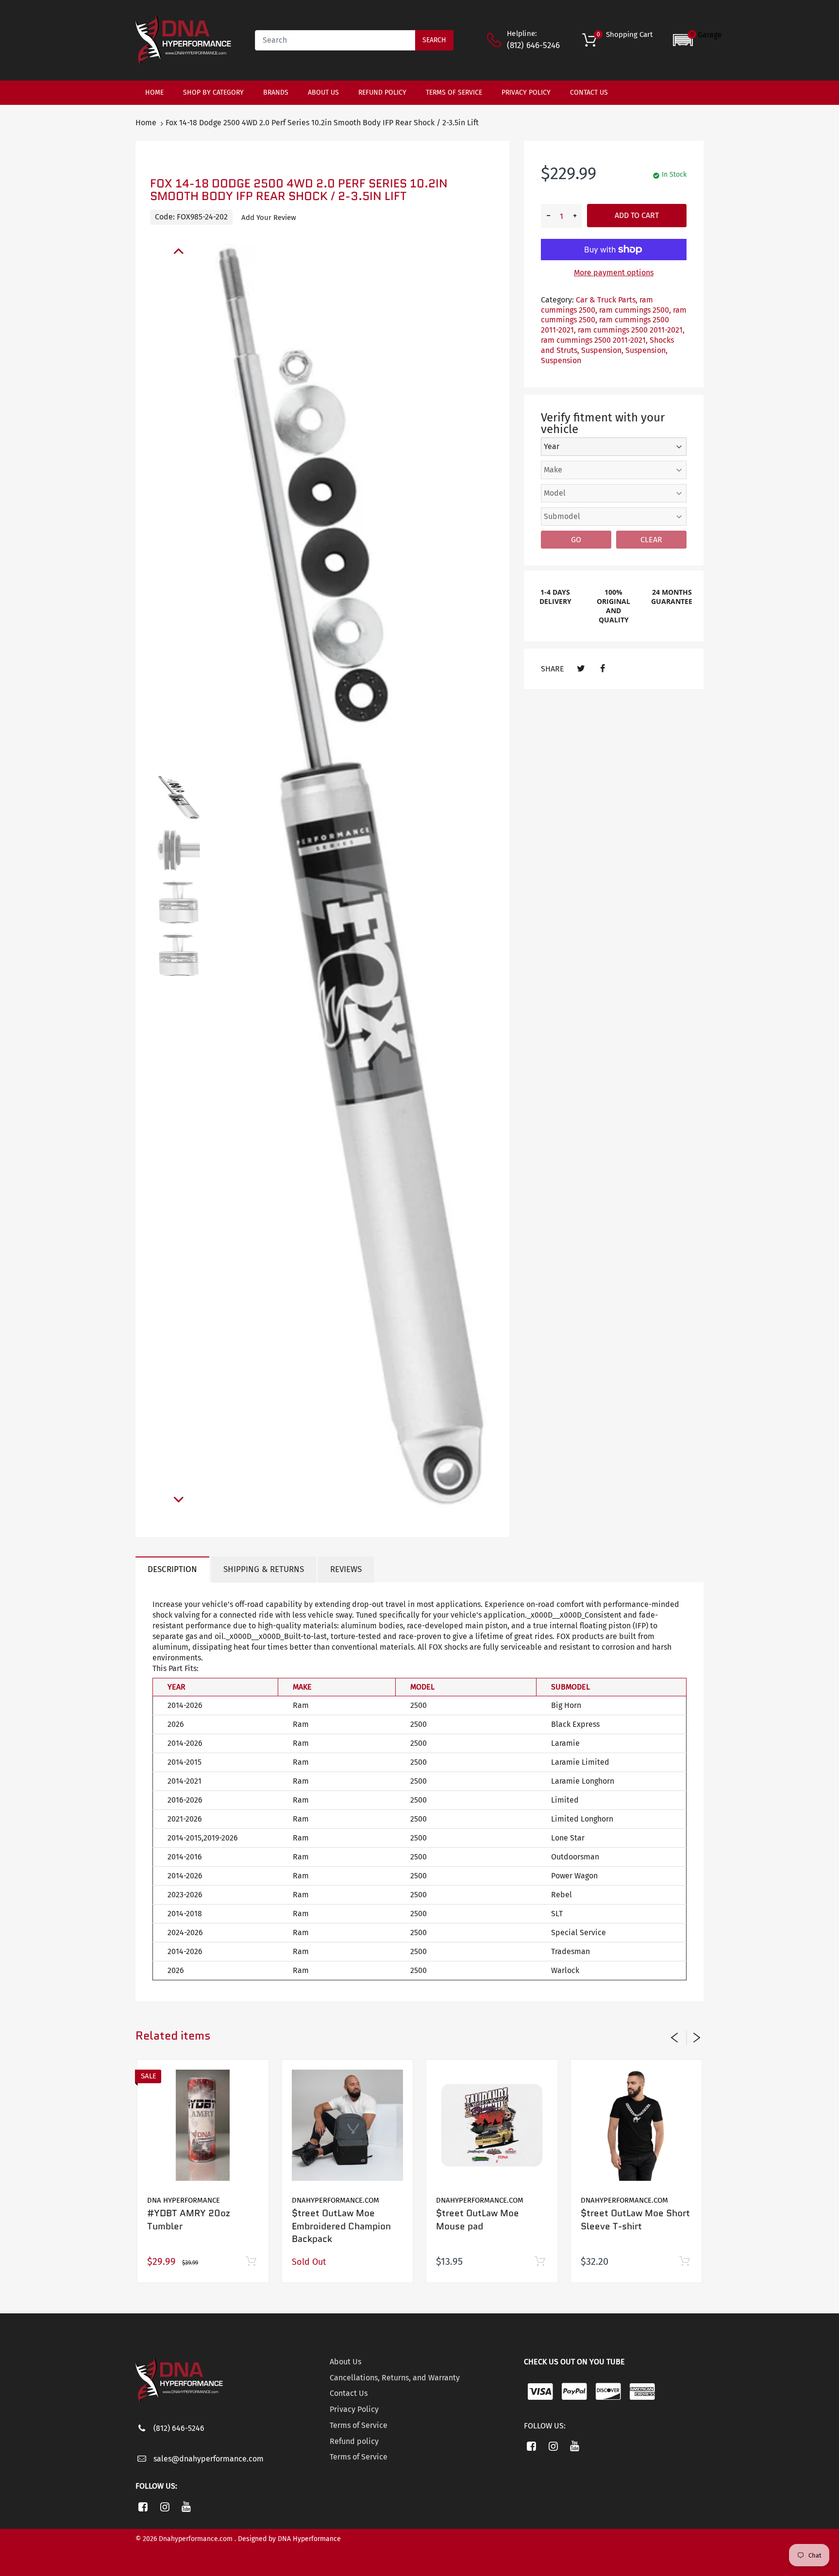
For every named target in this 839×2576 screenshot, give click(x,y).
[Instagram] (165, 2507)
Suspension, (602, 350)
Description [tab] (172, 1569)
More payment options (614, 273)
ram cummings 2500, (597, 305)
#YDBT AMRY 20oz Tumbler (189, 2220)
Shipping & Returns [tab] (264, 1569)
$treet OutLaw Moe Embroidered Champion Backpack (341, 2226)
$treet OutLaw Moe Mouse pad (478, 2220)
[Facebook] (602, 669)
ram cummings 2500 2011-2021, (631, 330)
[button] (697, 40)
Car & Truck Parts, (607, 300)
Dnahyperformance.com (336, 2200)
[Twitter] (581, 669)
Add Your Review (269, 217)
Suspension (561, 360)
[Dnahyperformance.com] (183, 40)
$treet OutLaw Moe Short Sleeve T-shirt (635, 2220)
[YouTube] (187, 2507)
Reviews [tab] (346, 1569)
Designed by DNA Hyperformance (289, 2539)
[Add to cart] (251, 2262)
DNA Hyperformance (184, 2200)
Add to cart (637, 215)
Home (146, 123)
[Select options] (684, 2262)
